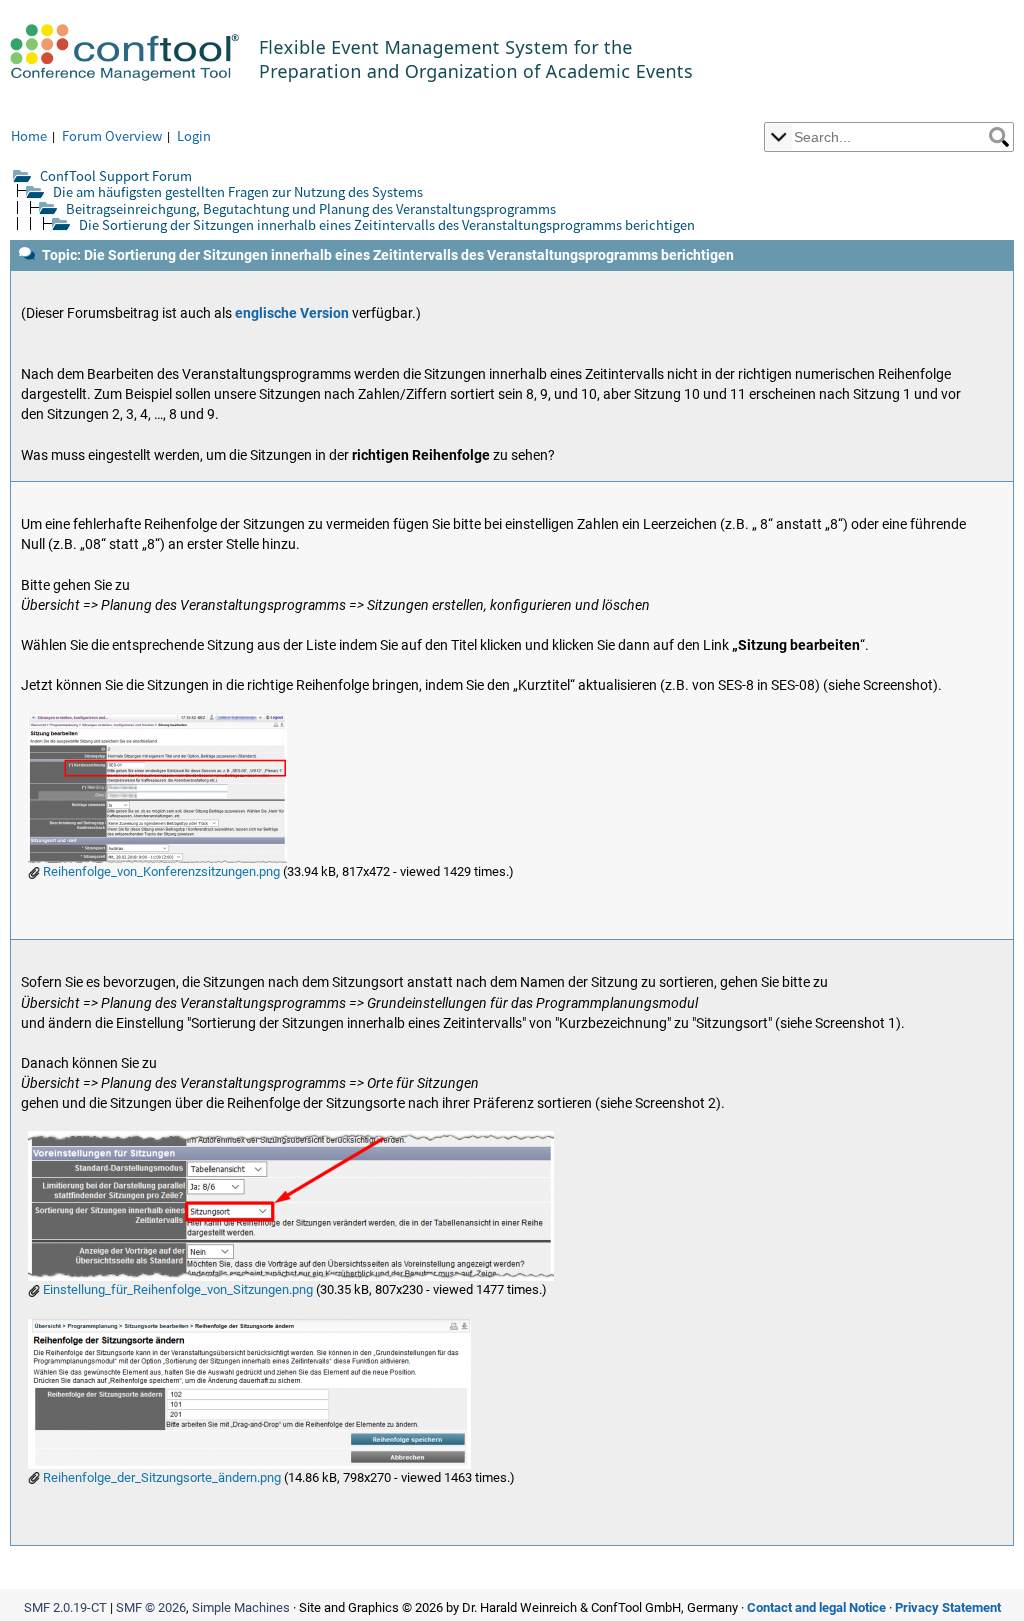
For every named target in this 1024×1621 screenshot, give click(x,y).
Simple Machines (241, 1607)
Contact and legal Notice (816, 1607)
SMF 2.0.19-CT (65, 1607)
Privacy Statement (948, 1607)
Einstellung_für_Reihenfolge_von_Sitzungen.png (176, 1289)
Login (194, 135)
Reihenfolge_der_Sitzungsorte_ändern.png (160, 1477)
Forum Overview (112, 135)
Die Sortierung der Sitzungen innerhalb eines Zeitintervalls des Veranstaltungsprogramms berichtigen (387, 224)
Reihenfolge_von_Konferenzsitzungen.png (160, 871)
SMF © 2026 (151, 1607)
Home (29, 135)
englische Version (292, 313)
